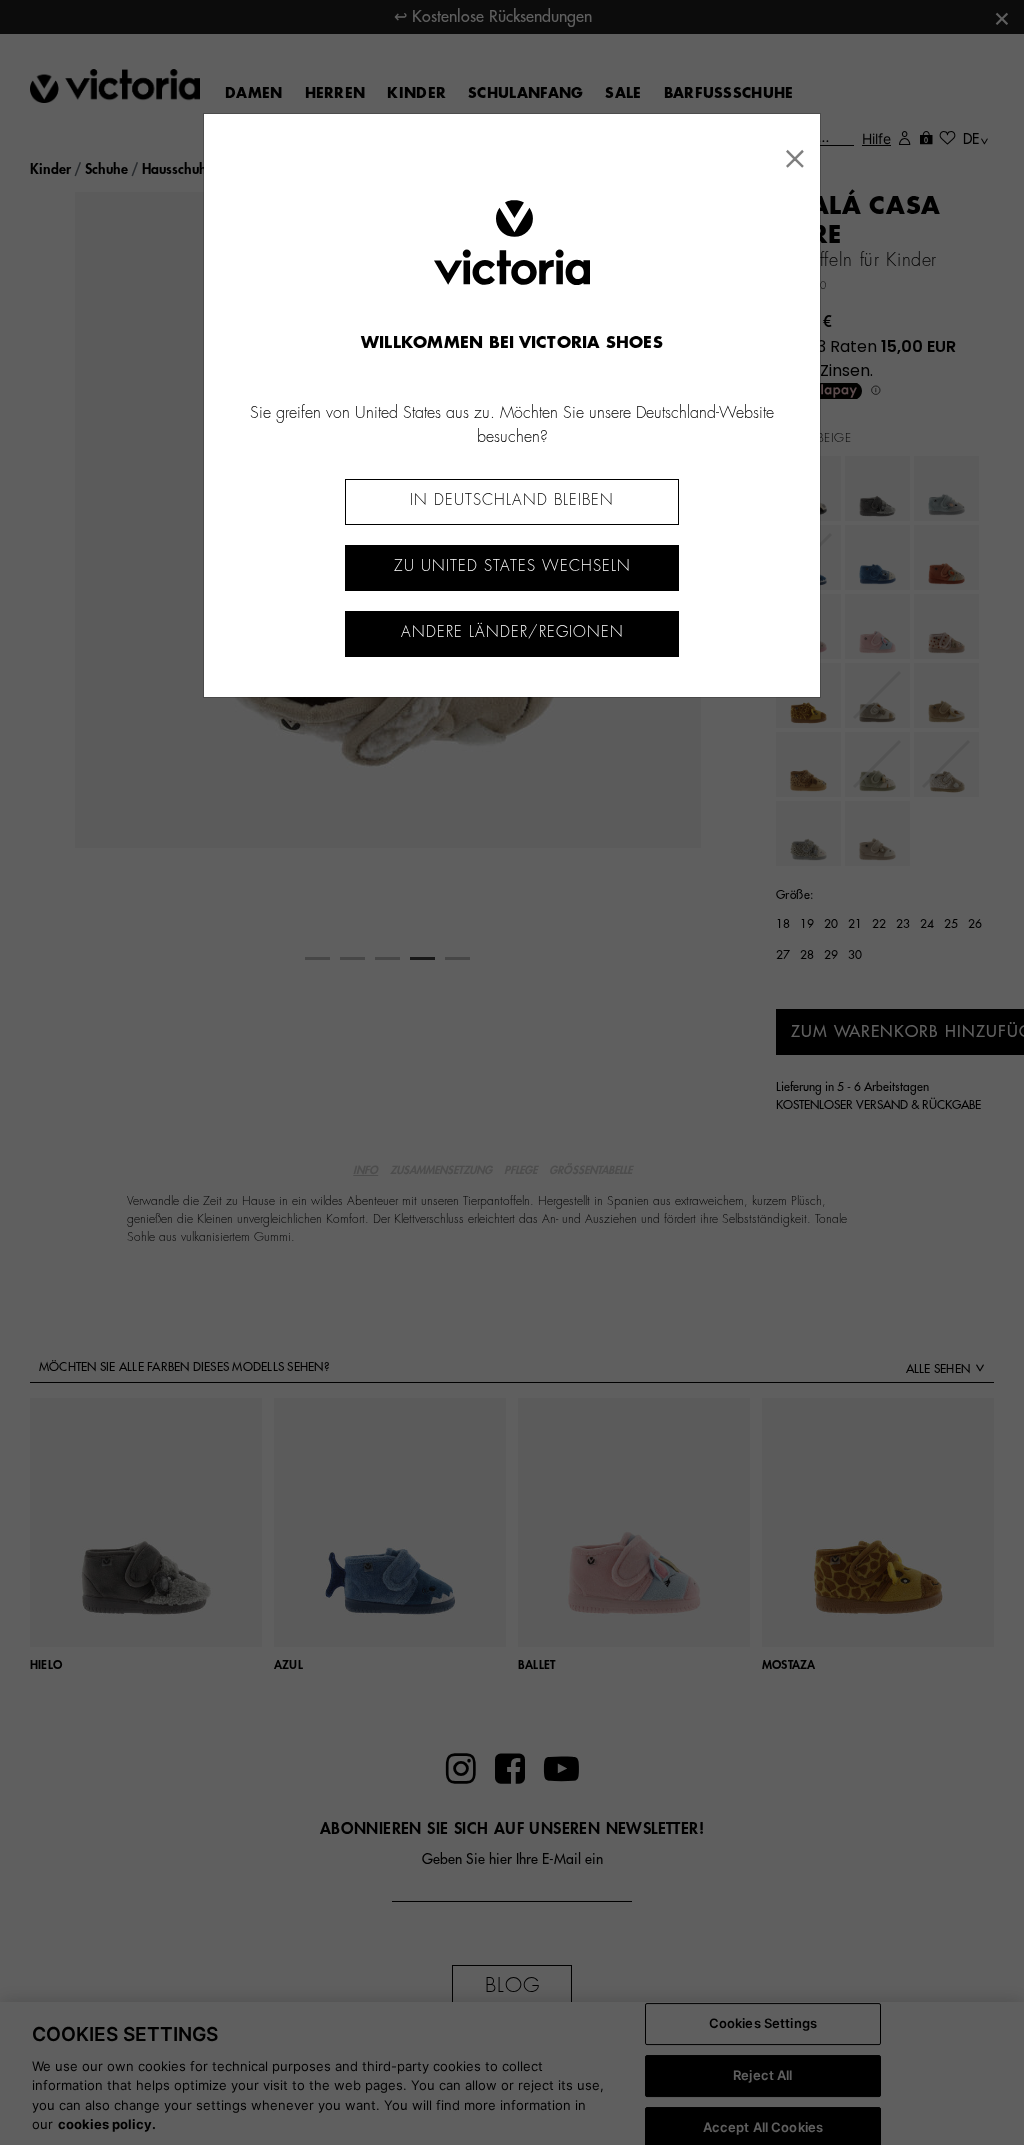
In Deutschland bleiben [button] (512, 500)
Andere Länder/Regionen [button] (512, 632)
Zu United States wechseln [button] (512, 566)
